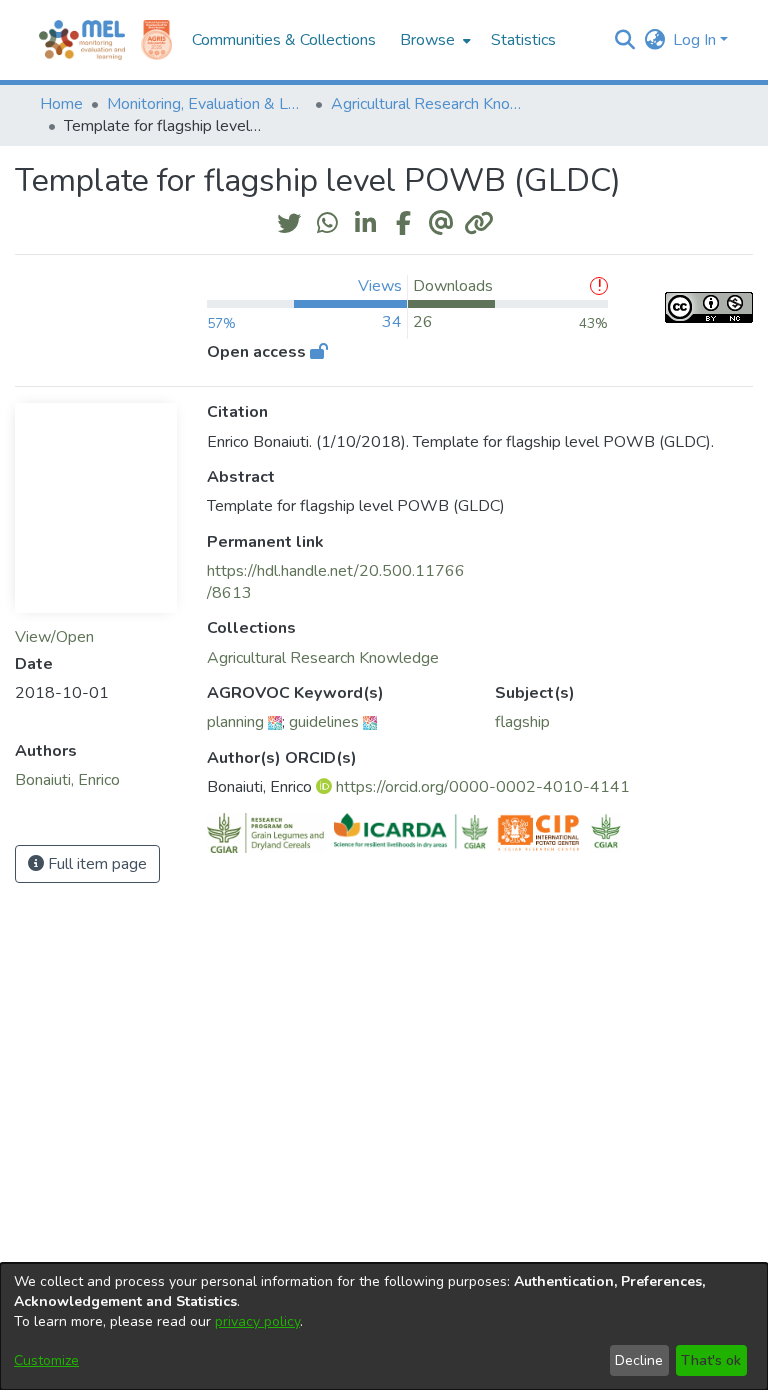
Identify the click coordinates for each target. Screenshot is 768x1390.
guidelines (324, 722)
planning (235, 722)
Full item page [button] (95, 864)
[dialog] (384, 1326)
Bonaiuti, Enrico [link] (67, 780)
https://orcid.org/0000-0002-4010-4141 (483, 787)
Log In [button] (696, 40)
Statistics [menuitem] (523, 40)
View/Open (54, 637)
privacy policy (257, 1321)
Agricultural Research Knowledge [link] (431, 104)
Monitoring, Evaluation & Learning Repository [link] (207, 104)
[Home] (82, 40)
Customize (46, 1360)
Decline (639, 1360)
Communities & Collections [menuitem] (284, 40)
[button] (624, 40)
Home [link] (61, 104)
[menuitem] (433, 40)
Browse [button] (427, 40)
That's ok (711, 1360)
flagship (522, 722)
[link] (323, 658)
